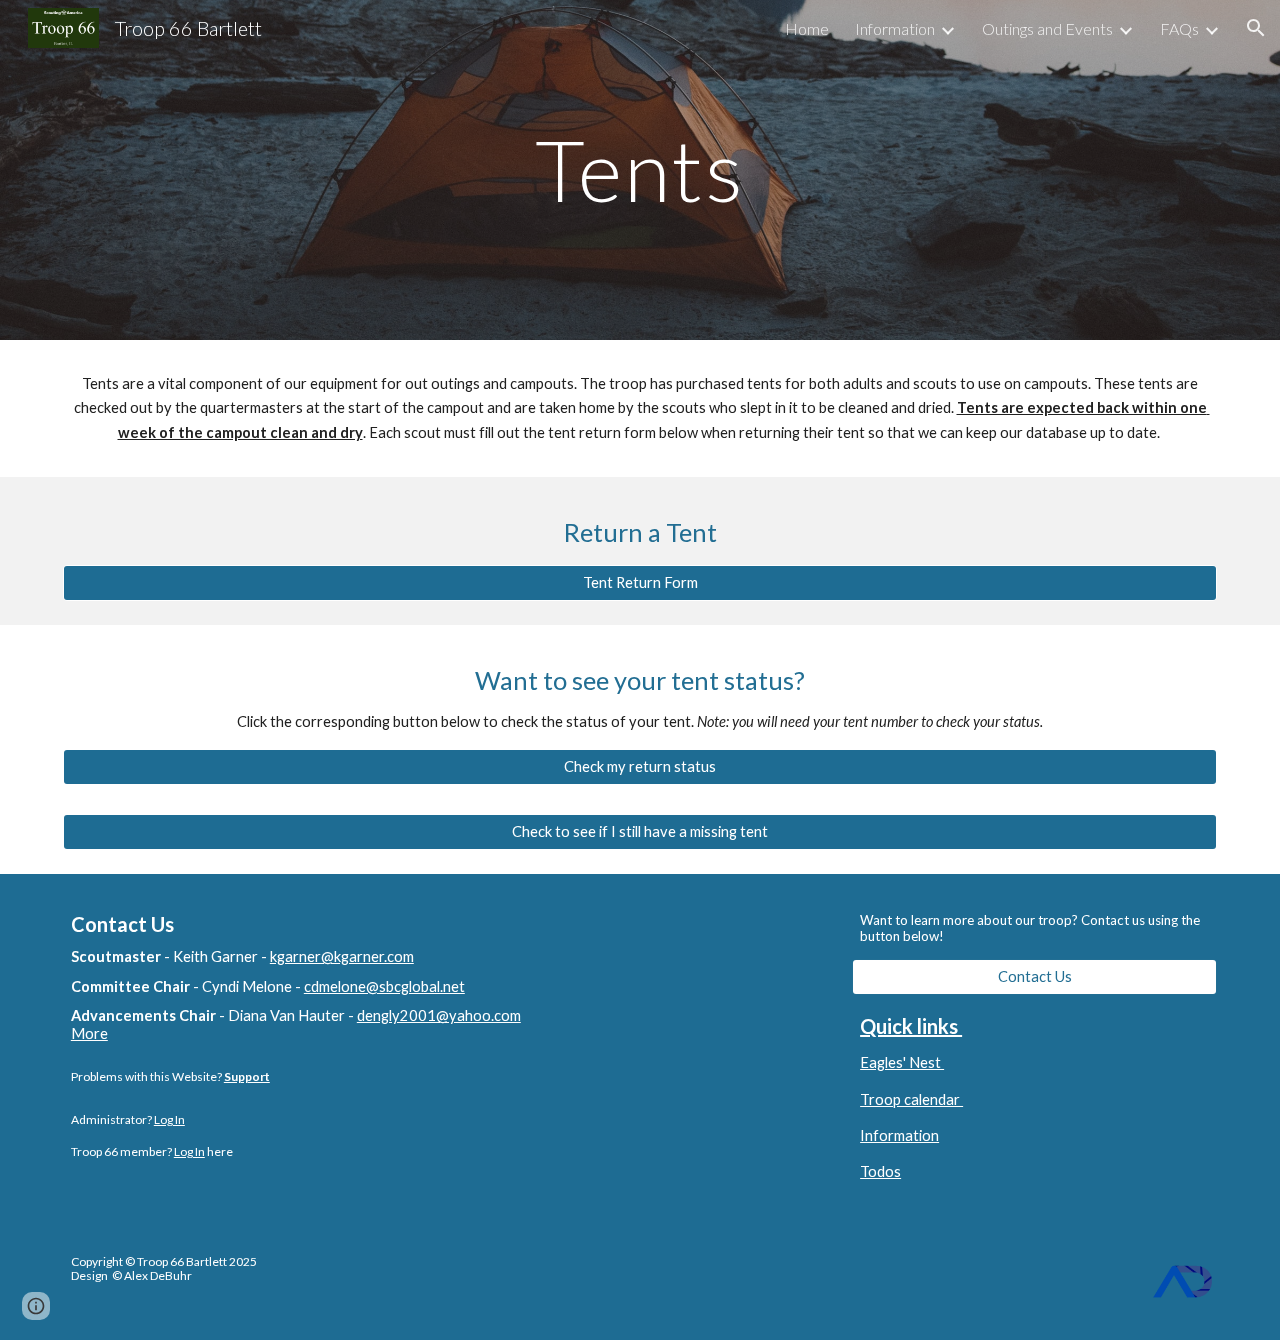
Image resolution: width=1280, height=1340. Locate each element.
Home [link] (807, 28)
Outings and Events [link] (1047, 28)
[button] (1256, 28)
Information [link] (895, 28)
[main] (640, 169)
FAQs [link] (1179, 28)
